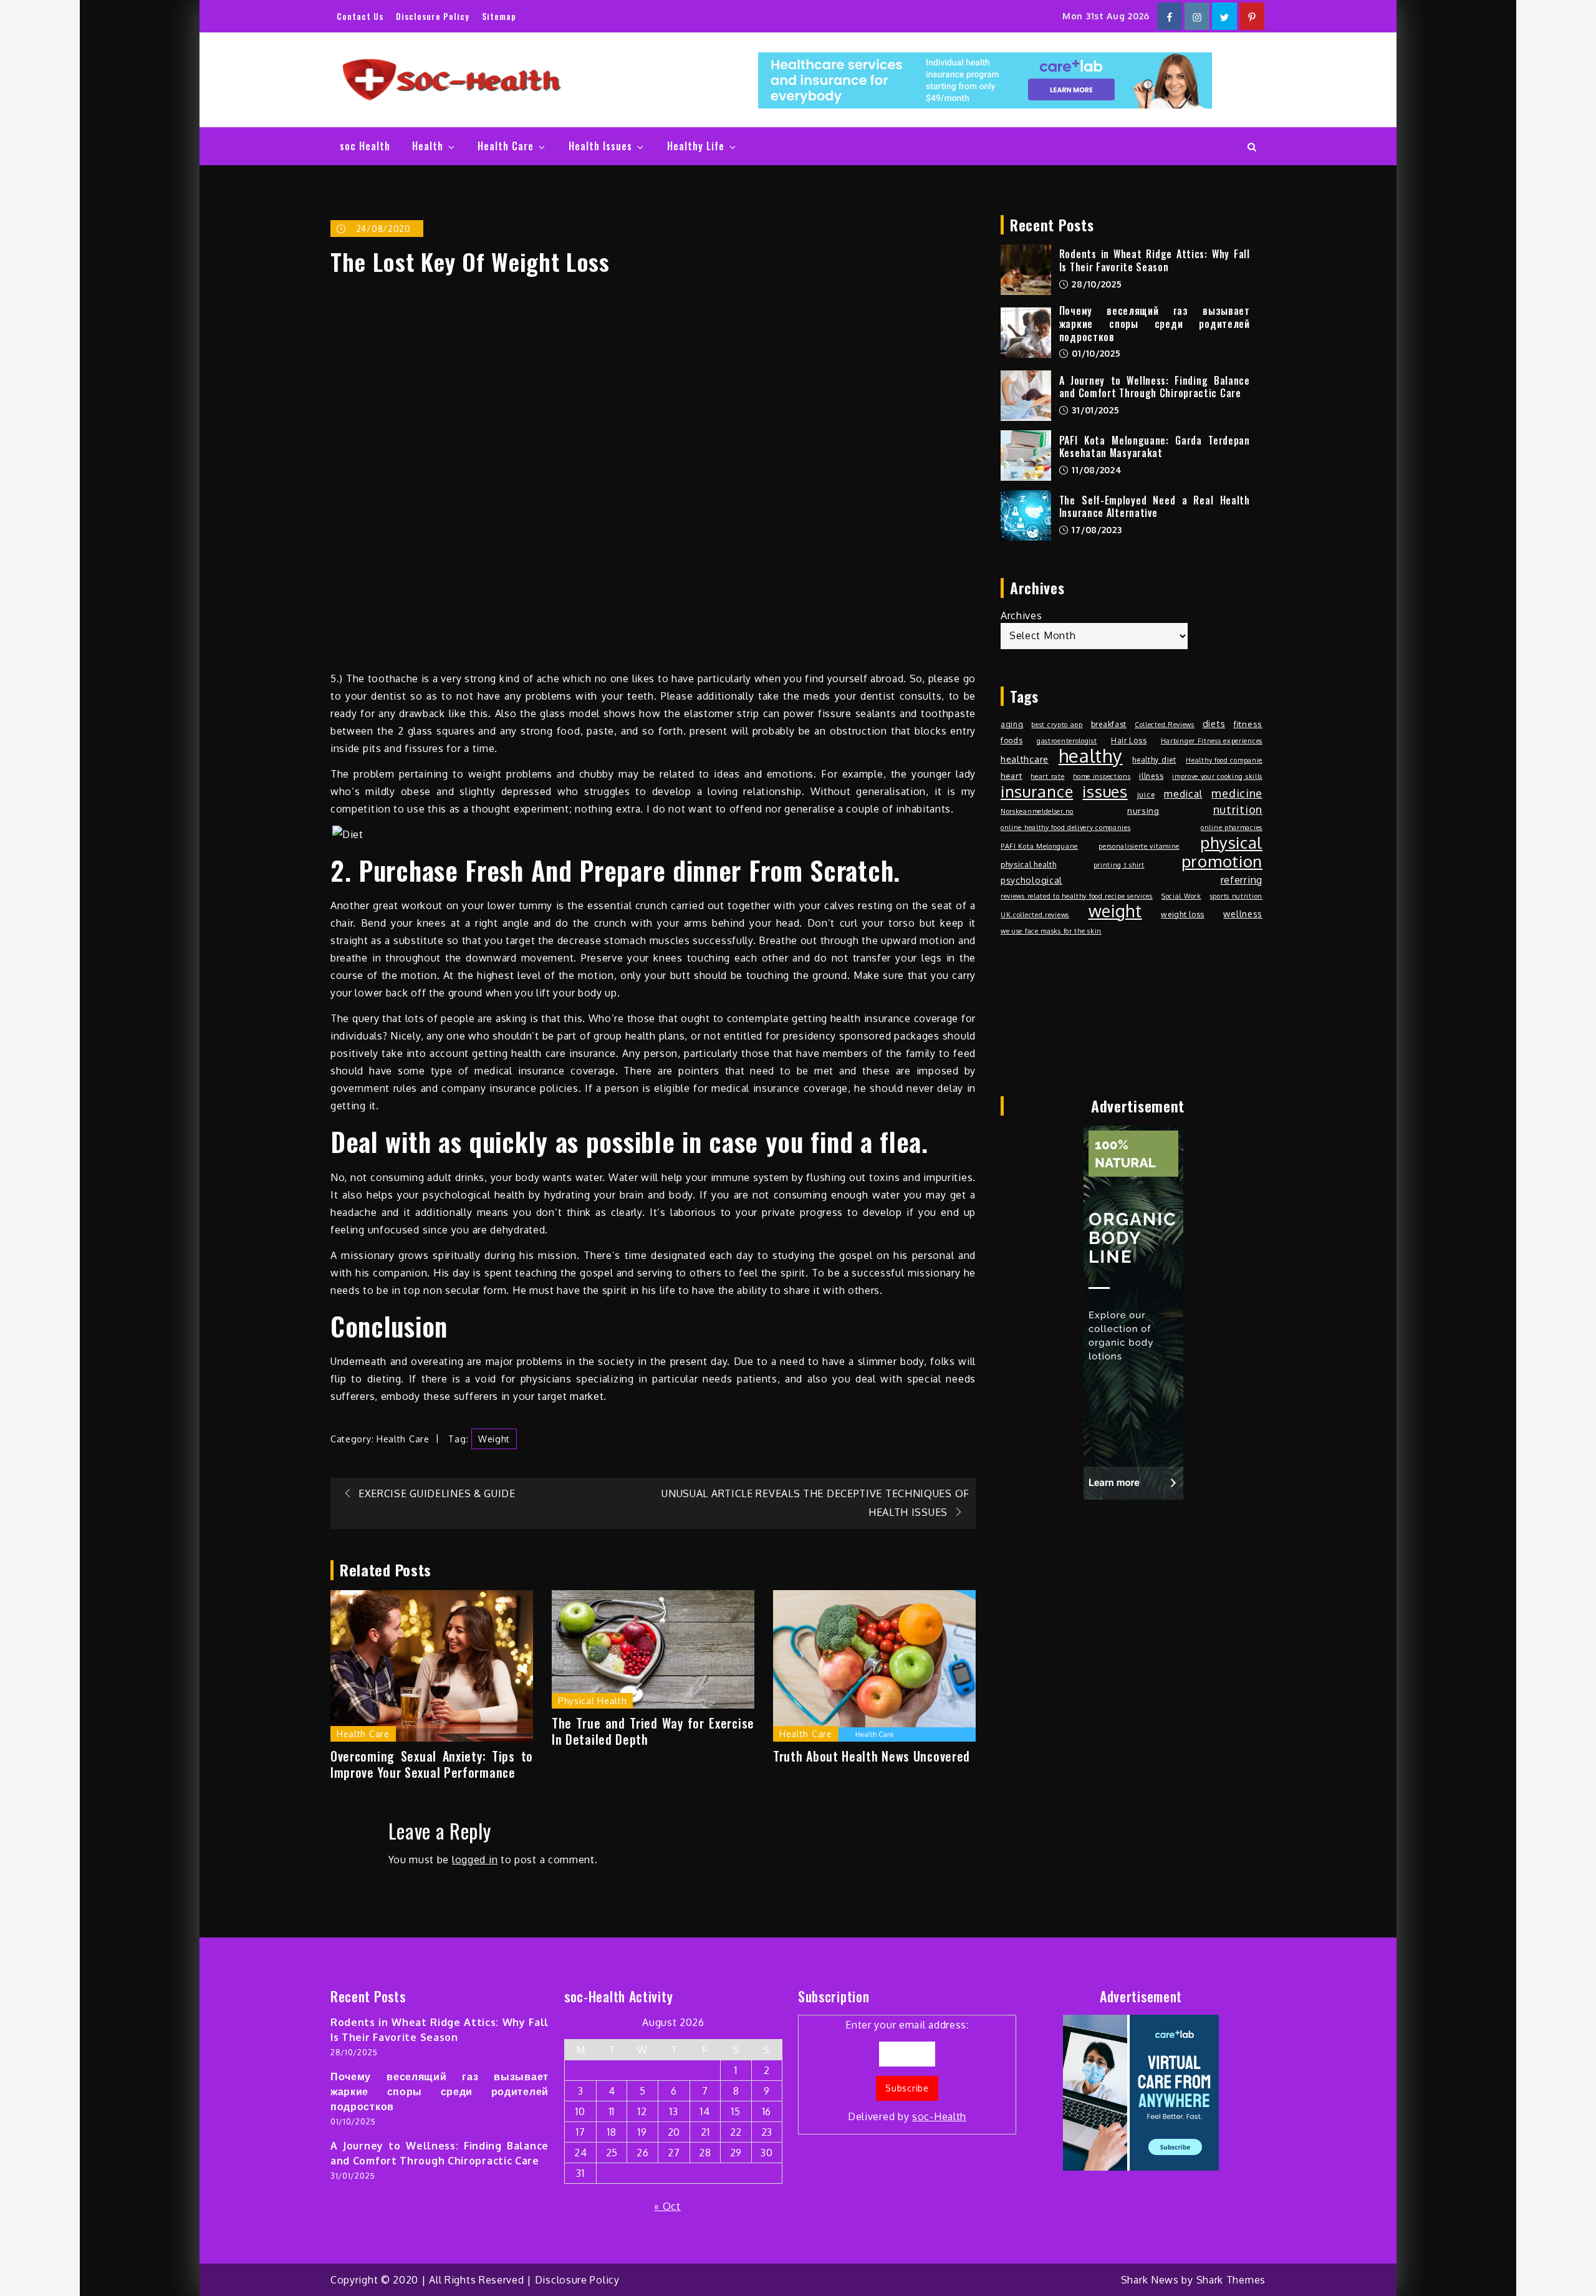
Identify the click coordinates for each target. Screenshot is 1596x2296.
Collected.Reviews (1165, 725)
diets (1214, 723)
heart (1012, 775)
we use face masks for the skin (1051, 931)
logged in (475, 1859)
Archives (1022, 615)
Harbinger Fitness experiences (1212, 741)
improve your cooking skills (1217, 776)
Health (428, 146)
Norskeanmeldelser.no (1037, 811)
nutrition (1238, 809)
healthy (1091, 756)
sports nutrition (1236, 896)
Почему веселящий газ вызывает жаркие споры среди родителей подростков (1155, 324)
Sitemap (499, 16)
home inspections (1102, 776)
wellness (1243, 914)
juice (1146, 794)
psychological (1031, 880)
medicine (1237, 793)
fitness (1248, 724)
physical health (1029, 864)
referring (1242, 880)
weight (494, 1439)
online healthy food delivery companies (1066, 827)
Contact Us (360, 16)
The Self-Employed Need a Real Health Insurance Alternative (1155, 507)
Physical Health (593, 1701)
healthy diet (1154, 760)
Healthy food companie (1224, 760)
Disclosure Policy (433, 16)
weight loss (1183, 914)
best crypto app (1057, 725)
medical (1183, 794)
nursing (1143, 810)
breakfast (1109, 724)
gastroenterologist (1067, 741)
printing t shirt (1119, 865)
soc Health (365, 146)
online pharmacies (1232, 827)
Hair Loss (1129, 740)
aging (1012, 724)
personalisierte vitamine (1139, 846)
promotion (1222, 861)
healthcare (1025, 759)
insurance (1037, 791)
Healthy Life (696, 146)
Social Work (1181, 896)
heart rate (1047, 776)
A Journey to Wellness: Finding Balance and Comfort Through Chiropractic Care (1155, 387)
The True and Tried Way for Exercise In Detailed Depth (653, 1731)
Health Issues (600, 146)
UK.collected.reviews (1035, 915)
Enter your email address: (907, 2071)
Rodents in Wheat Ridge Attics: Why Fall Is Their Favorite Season (1155, 260)
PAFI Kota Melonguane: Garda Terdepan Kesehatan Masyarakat (1155, 447)
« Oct (667, 2206)
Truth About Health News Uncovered (872, 1756)
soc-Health (939, 2116)
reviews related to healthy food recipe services (1077, 896)
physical (1231, 842)
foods (1012, 740)
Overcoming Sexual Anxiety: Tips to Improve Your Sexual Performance (432, 1764)
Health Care (506, 146)
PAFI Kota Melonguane (1039, 846)
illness (1151, 776)
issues (1105, 791)
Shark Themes (1231, 2280)
